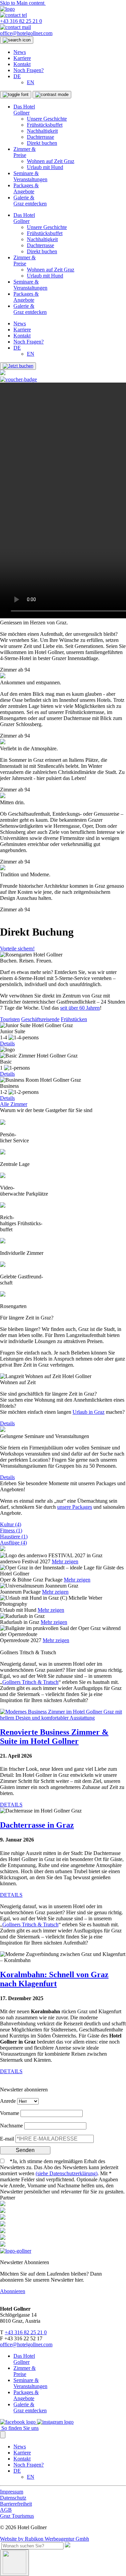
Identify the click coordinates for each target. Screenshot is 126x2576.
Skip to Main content (23, 3)
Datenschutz (13, 2498)
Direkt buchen (42, 143)
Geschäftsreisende (40, 1019)
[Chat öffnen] (14, 2563)
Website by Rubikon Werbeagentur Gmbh (45, 2539)
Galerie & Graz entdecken (30, 201)
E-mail (7, 2139)
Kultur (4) (11, 1524)
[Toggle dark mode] (52, 95)
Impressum (12, 2492)
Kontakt (22, 64)
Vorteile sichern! (17, 949)
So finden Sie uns (19, 2428)
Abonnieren (13, 2291)
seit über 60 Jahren (80, 1008)
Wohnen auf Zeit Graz (51, 161)
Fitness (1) (11, 1530)
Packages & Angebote (26, 188)
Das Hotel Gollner (24, 110)
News (20, 52)
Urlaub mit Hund (45, 167)
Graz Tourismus (17, 2516)
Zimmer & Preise (25, 152)
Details (7, 1044)
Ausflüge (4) (13, 1543)
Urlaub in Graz (89, 1412)
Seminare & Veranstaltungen (30, 176)
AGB (6, 2510)
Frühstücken (74, 1019)
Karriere (22, 58)
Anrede (8, 2101)
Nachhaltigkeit (42, 131)
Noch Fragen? (29, 70)
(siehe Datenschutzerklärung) (67, 2173)
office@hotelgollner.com (26, 2344)
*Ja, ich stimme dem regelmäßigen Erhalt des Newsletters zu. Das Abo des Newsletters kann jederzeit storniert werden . (59, 2167)
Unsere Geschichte (47, 119)
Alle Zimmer (14, 1104)
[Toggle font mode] (16, 95)
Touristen (10, 1019)
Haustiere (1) (14, 1537)
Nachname (11, 2126)
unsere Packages (75, 1507)
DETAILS (11, 1805)
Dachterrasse (40, 137)
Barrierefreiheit (16, 2504)
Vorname (10, 2113)
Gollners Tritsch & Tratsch (30, 1682)
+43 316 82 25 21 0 (26, 2332)
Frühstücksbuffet (45, 125)
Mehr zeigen (65, 1561)
